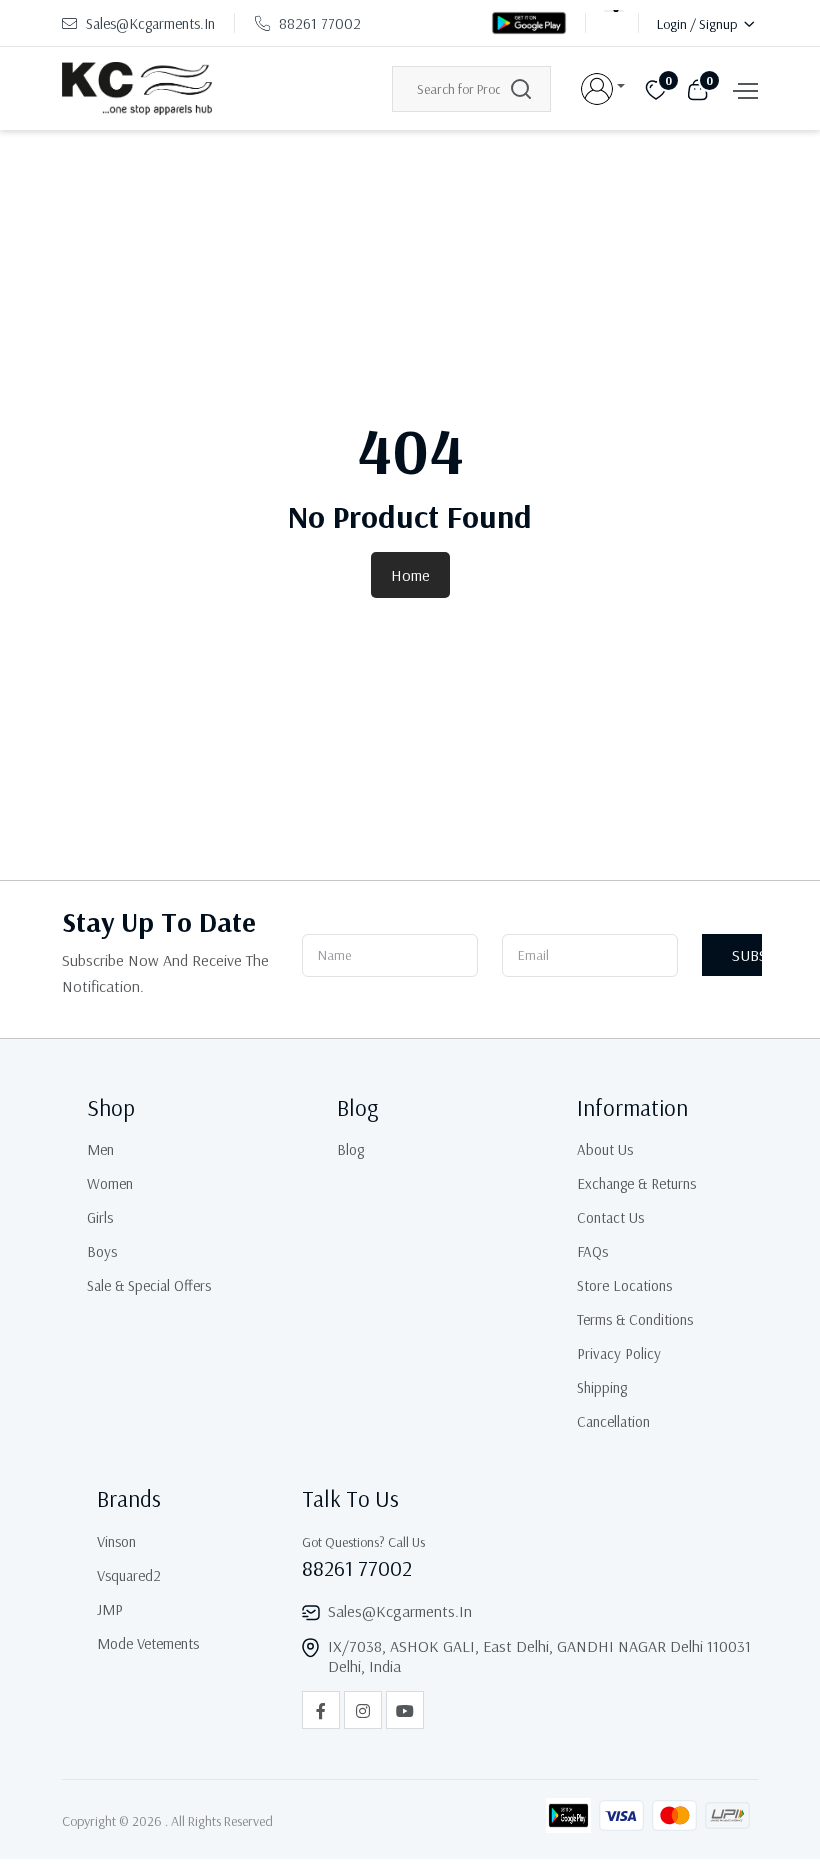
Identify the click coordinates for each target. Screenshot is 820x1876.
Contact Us (610, 1217)
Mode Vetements (148, 1643)
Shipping (602, 1387)
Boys (102, 1251)
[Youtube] (405, 1710)
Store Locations (624, 1285)
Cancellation (613, 1421)
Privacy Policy (619, 1353)
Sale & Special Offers (149, 1285)
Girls (100, 1217)
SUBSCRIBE (747, 955)
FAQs (592, 1251)
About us (605, 1149)
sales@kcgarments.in (148, 23)
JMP (110, 1609)
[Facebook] (321, 1710)
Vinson (116, 1541)
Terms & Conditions (635, 1319)
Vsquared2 (129, 1575)
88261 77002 (320, 23)
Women (110, 1183)
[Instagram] (363, 1710)
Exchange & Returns (636, 1183)
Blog (350, 1149)
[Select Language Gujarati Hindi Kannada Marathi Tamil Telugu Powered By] (614, 23)
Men (100, 1149)
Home (410, 575)
